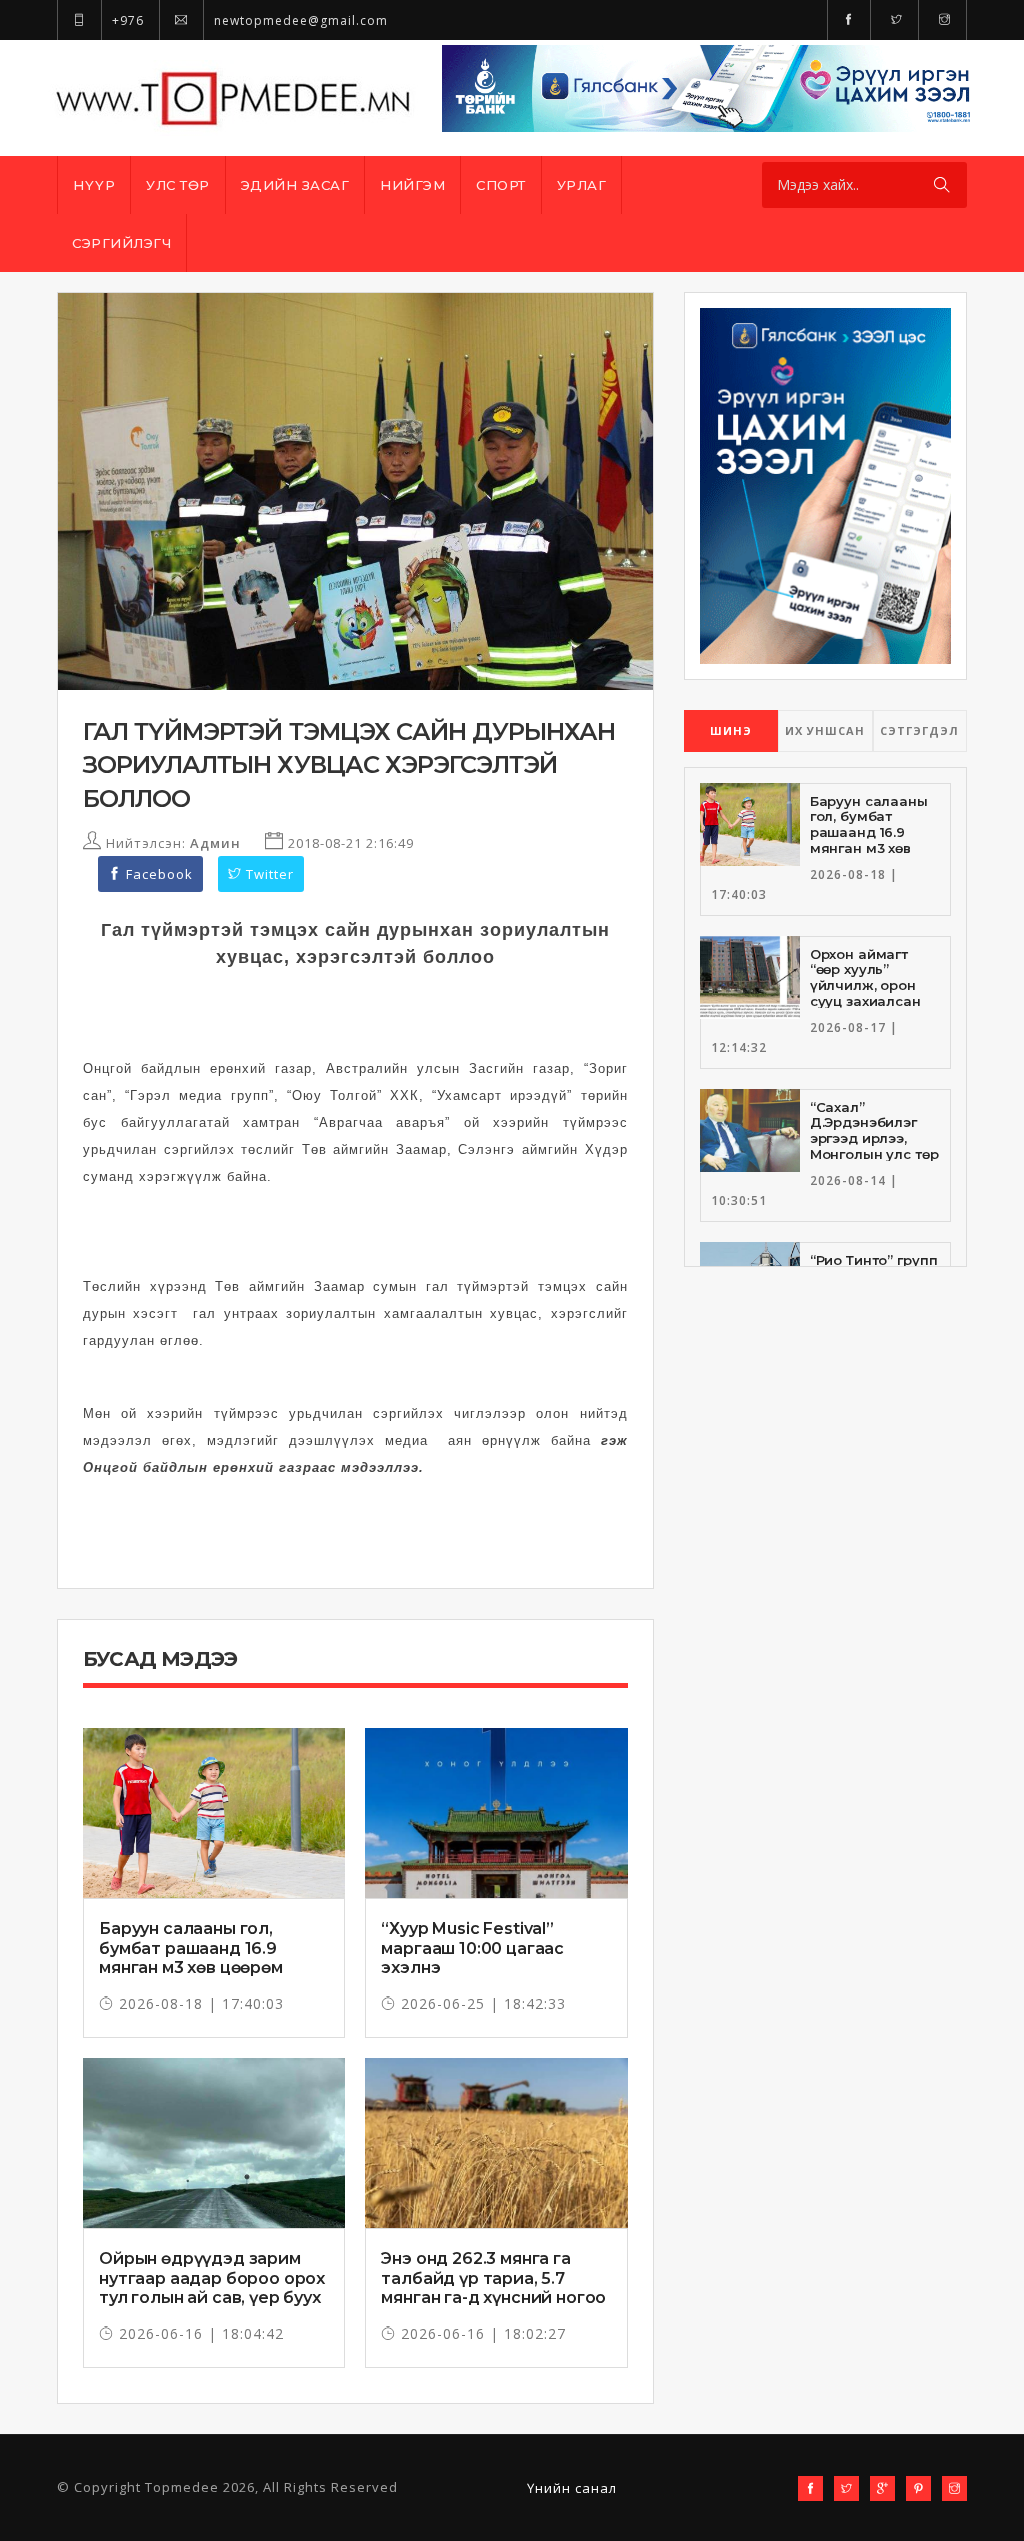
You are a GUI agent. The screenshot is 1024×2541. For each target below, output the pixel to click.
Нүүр (94, 185)
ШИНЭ (731, 730)
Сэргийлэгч (121, 243)
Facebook (157, 874)
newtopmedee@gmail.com (299, 20)
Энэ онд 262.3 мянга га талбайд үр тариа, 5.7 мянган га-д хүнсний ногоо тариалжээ (493, 2287)
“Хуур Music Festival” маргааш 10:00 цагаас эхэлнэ (472, 1947)
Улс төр (178, 185)
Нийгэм (412, 185)
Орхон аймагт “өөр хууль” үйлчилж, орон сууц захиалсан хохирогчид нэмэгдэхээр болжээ (865, 1001)
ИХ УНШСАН (825, 730)
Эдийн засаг (295, 185)
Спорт (501, 185)
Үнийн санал (572, 2488)
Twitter (268, 874)
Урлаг (582, 185)
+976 (126, 20)
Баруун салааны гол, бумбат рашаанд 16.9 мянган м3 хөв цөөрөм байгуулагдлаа (191, 1957)
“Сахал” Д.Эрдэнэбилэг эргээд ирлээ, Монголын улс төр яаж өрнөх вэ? (874, 1138)
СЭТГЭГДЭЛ (919, 730)
